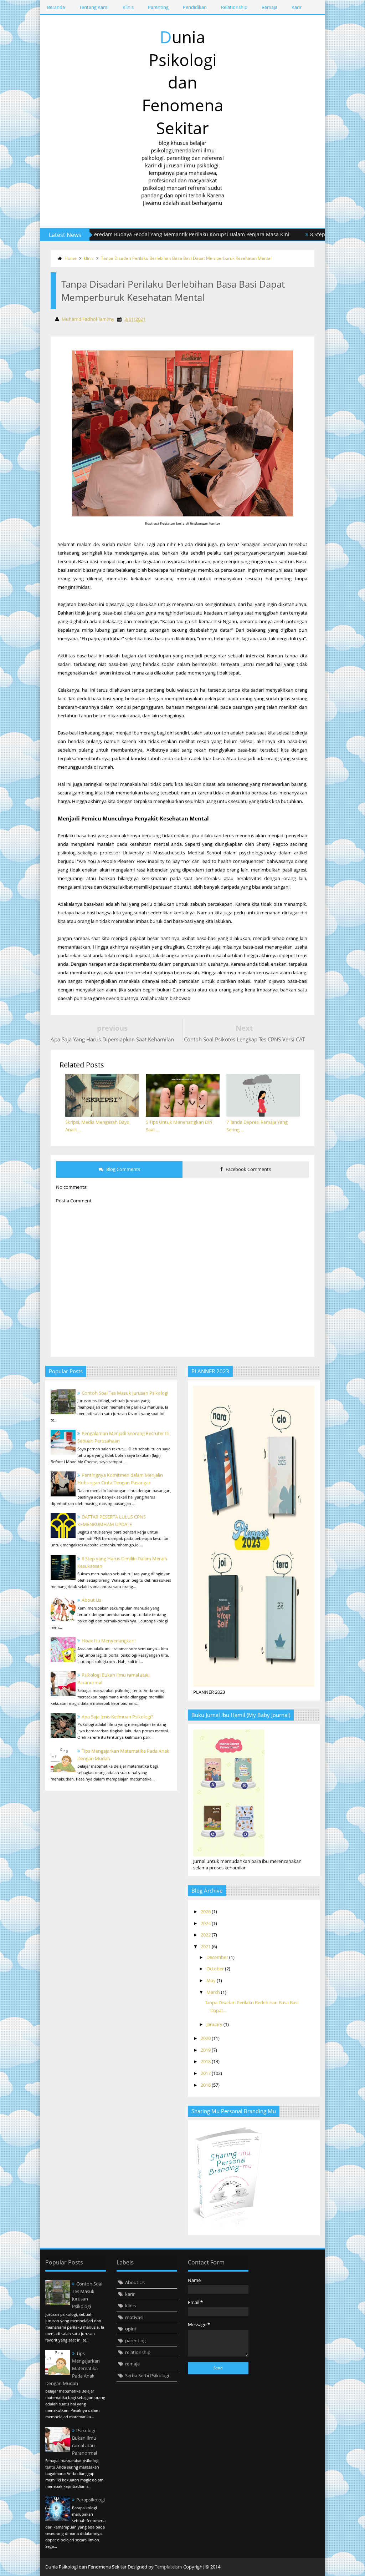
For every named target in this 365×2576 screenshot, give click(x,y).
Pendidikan (195, 7)
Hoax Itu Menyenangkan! (109, 1641)
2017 (206, 2073)
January (215, 2024)
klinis (89, 258)
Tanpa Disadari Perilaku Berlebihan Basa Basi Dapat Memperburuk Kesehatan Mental (186, 258)
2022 (206, 1935)
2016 (206, 2085)
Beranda (56, 7)
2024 (206, 1923)
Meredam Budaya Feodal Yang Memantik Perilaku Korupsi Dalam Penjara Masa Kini (146, 234)
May (212, 1980)
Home (71, 258)
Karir (297, 7)
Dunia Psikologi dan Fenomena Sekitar (183, 82)
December (218, 1957)
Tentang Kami (94, 7)
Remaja (269, 7)
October (216, 1969)
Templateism (168, 2567)
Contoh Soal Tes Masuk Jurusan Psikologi (125, 1393)
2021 (206, 1946)
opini (130, 2329)
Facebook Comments (248, 1169)
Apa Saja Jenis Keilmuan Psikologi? (117, 1717)
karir (130, 2294)
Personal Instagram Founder (314, 2567)
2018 (206, 2061)
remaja (132, 2364)
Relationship (234, 7)
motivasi (134, 2317)
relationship (138, 2352)
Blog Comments (123, 1169)
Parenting (158, 7)
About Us (91, 1600)
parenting (135, 2340)
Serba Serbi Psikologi (147, 2375)
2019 (206, 2050)
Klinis (128, 7)
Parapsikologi (91, 2500)
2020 (206, 2038)
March (214, 1992)
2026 (206, 1911)
